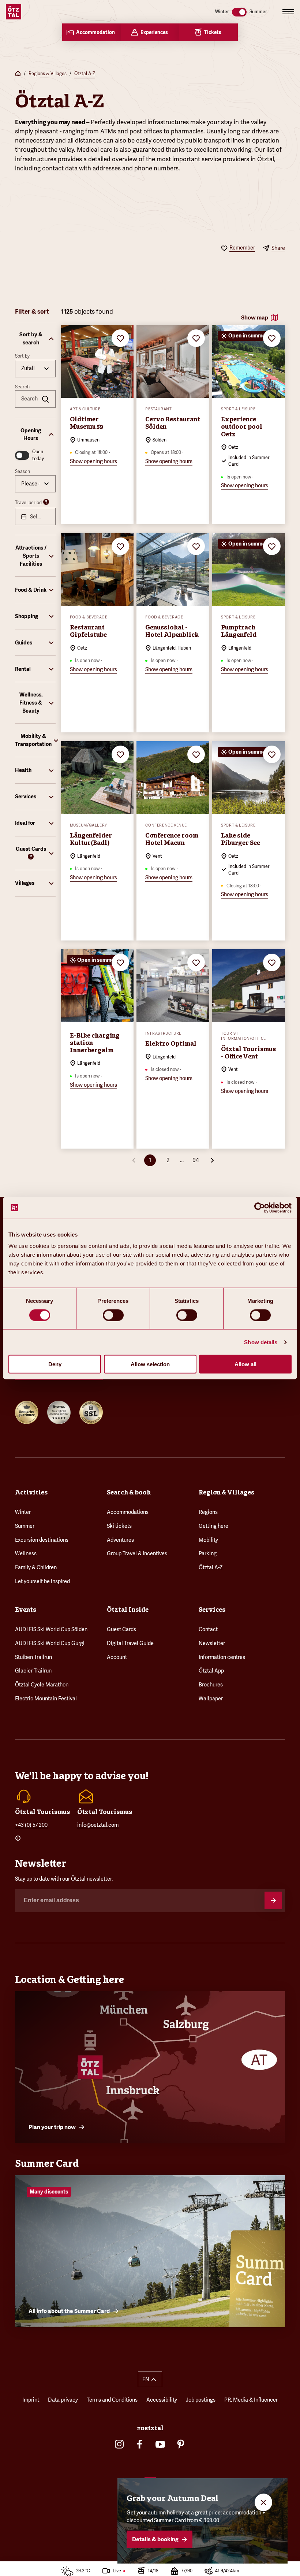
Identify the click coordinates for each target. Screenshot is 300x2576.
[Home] (18, 74)
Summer (25, 1526)
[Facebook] (140, 2444)
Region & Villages (226, 1492)
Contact (208, 1629)
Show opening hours (93, 461)
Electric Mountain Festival (46, 1699)
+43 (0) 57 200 (31, 1825)
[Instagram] (119, 2444)
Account (117, 1657)
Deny (55, 1364)
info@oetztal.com (98, 1825)
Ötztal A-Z (85, 74)
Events (26, 1609)
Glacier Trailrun (33, 1671)
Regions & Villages (48, 74)
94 (196, 1160)
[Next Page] (212, 1160)
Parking (208, 1553)
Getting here (213, 1526)
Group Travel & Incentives (137, 1553)
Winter (23, 1512)
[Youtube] (160, 2444)
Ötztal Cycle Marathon (42, 1685)
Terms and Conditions (112, 2400)
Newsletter (212, 1643)
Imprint (31, 2400)
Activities (31, 1492)
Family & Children (36, 1567)
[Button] (273, 1900)
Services (212, 1609)
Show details (261, 1342)
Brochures (211, 1685)
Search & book (129, 1492)
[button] (35, 339)
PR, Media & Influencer (251, 2400)
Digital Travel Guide (130, 1643)
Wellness (26, 1553)
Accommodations (128, 1512)
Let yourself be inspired (42, 1581)
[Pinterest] (181, 2444)
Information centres (222, 1657)
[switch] (113, 1315)
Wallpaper (211, 1699)
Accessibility (162, 2400)
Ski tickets (119, 1526)
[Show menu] (288, 12)
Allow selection (150, 1364)
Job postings (201, 2400)
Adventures (120, 1540)
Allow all (245, 1364)
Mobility (208, 1540)
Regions (208, 1512)
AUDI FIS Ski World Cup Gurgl (50, 1643)
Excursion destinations (42, 1540)
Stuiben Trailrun (33, 1657)
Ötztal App (211, 1671)
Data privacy (63, 2400)
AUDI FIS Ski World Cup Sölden (51, 1629)
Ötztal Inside (128, 1609)
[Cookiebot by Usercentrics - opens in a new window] (260, 1208)
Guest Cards (121, 1629)
